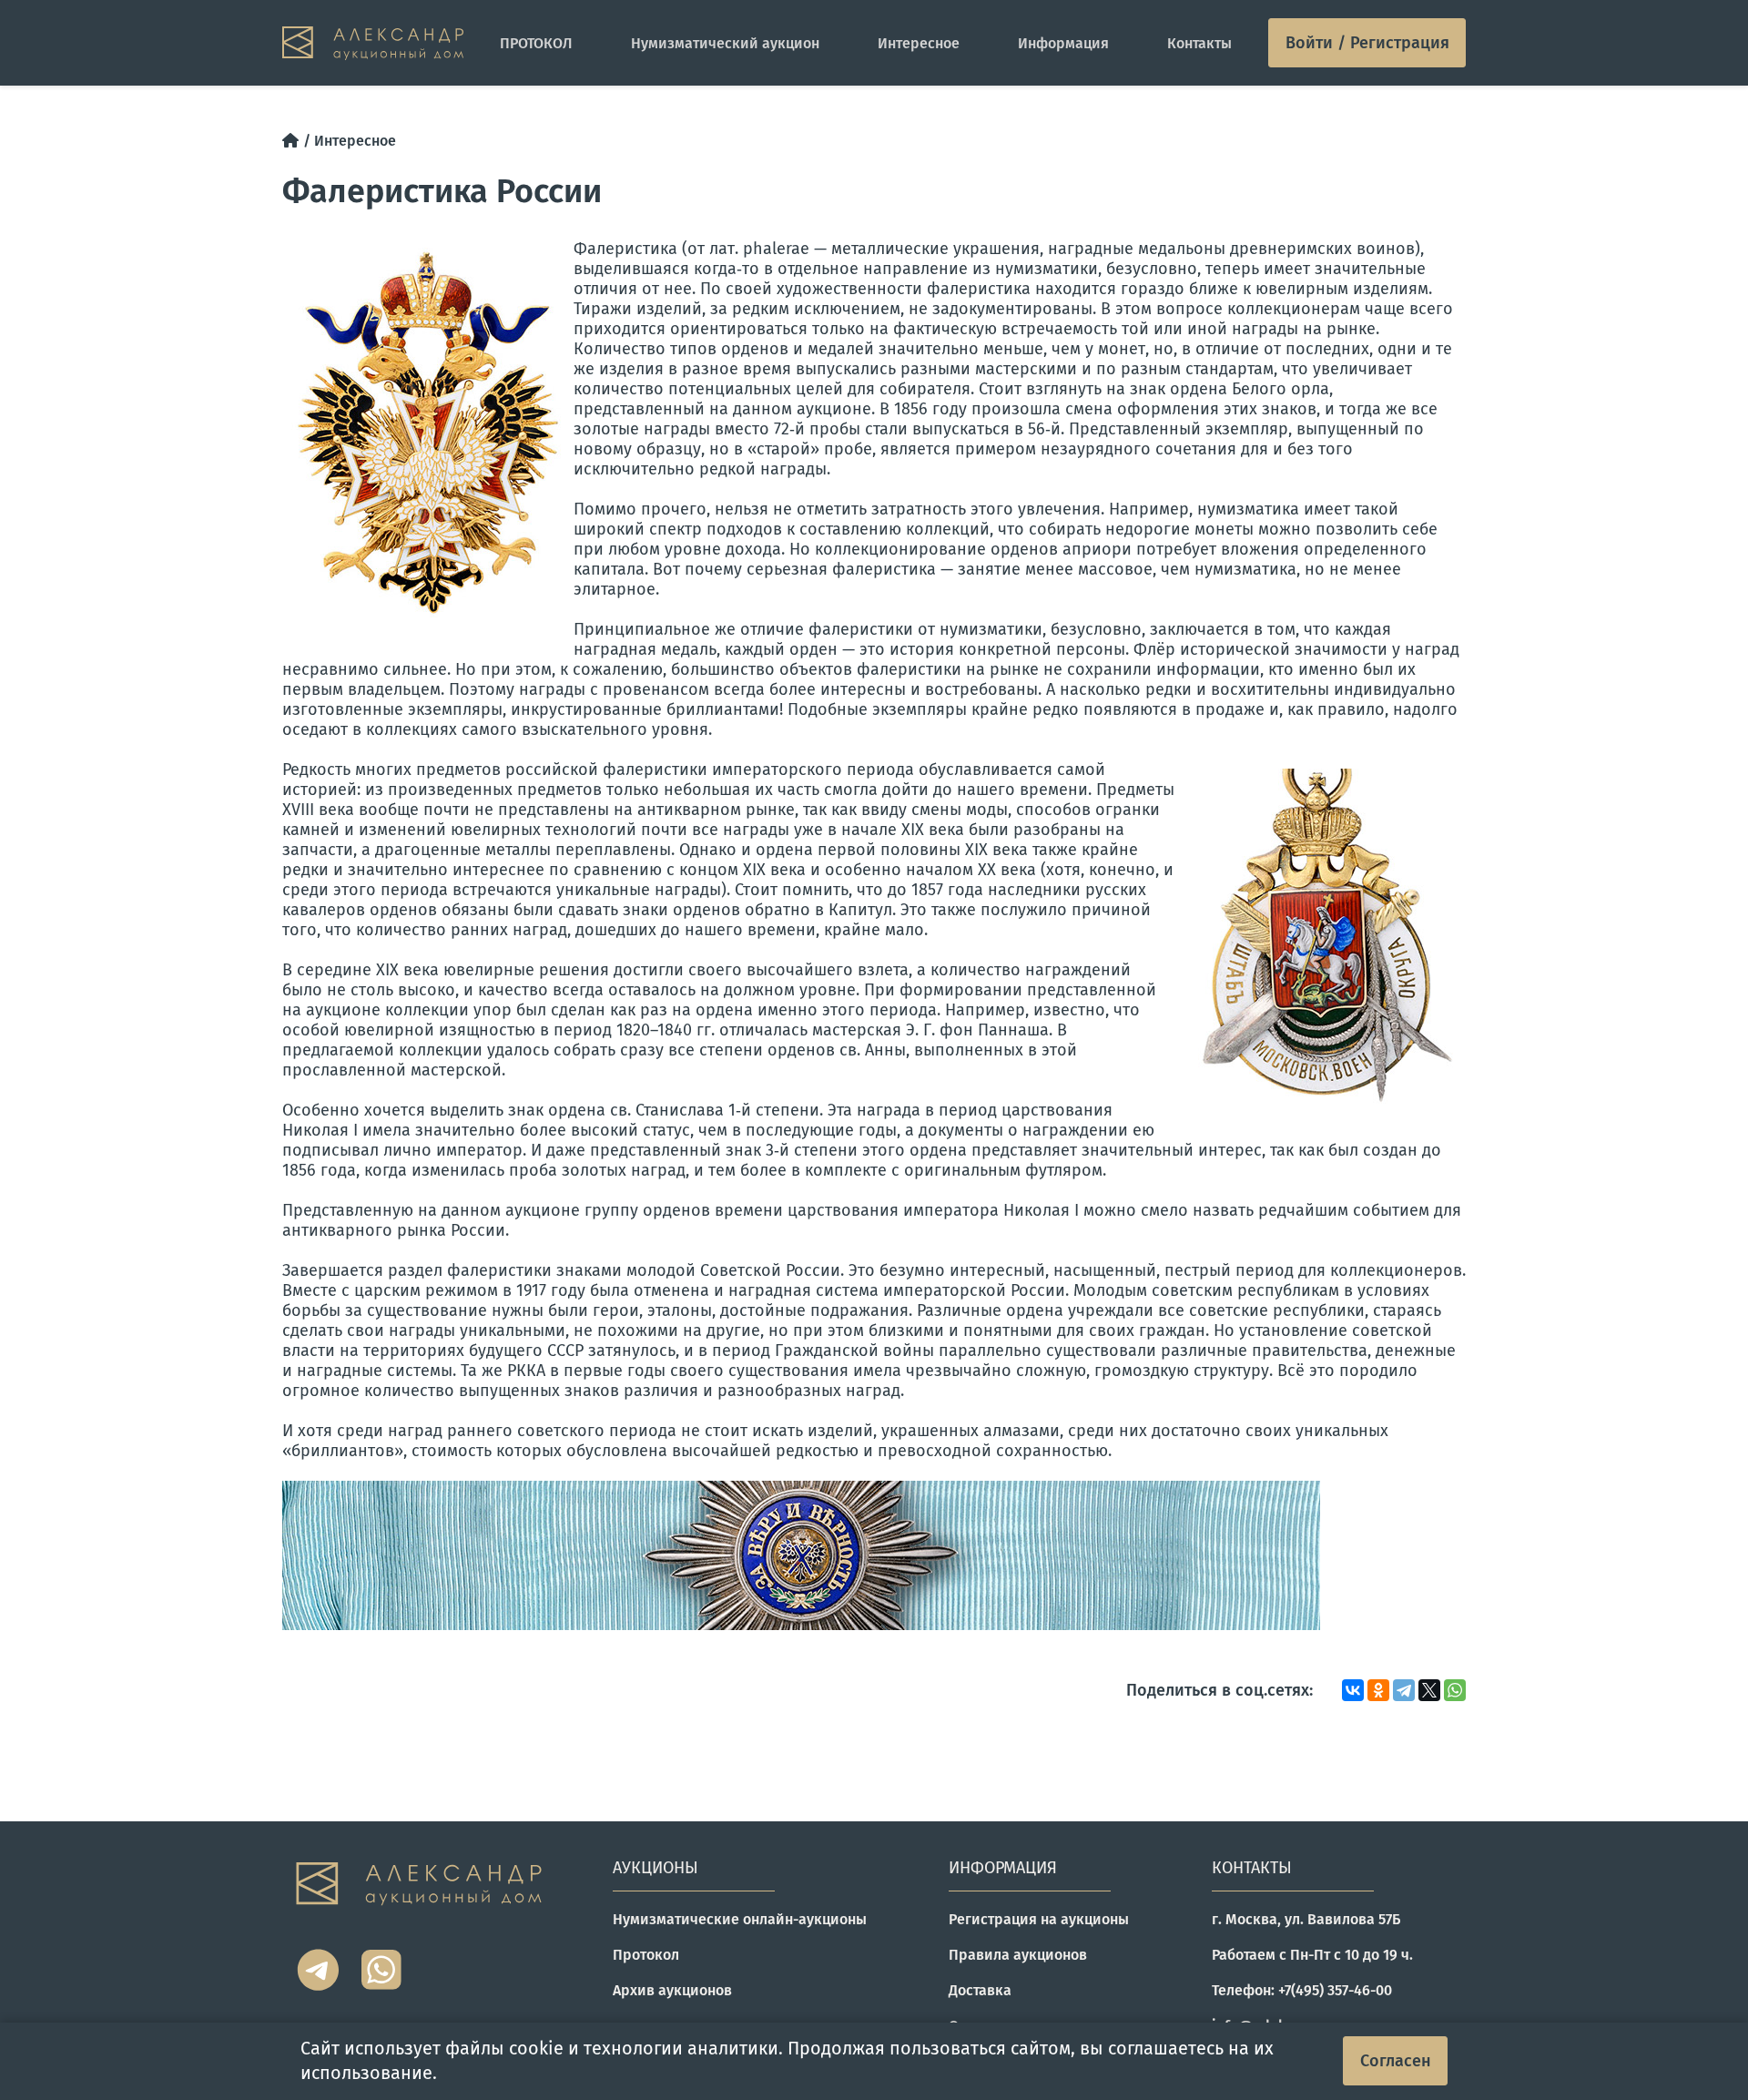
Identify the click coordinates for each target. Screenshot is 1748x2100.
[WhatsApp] (1455, 1690)
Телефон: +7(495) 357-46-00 (1302, 1990)
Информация (1063, 43)
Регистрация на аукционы (1039, 1919)
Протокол (646, 1955)
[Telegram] (1404, 1690)
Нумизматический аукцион (725, 43)
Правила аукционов (1018, 1955)
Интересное (919, 43)
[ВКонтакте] (1353, 1690)
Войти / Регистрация (1367, 43)
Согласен (1396, 2061)
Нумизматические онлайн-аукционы (740, 1919)
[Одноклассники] (1378, 1690)
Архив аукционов (672, 1990)
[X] (1429, 1690)
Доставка (980, 1990)
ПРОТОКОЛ (536, 43)
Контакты (1199, 43)
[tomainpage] (373, 43)
